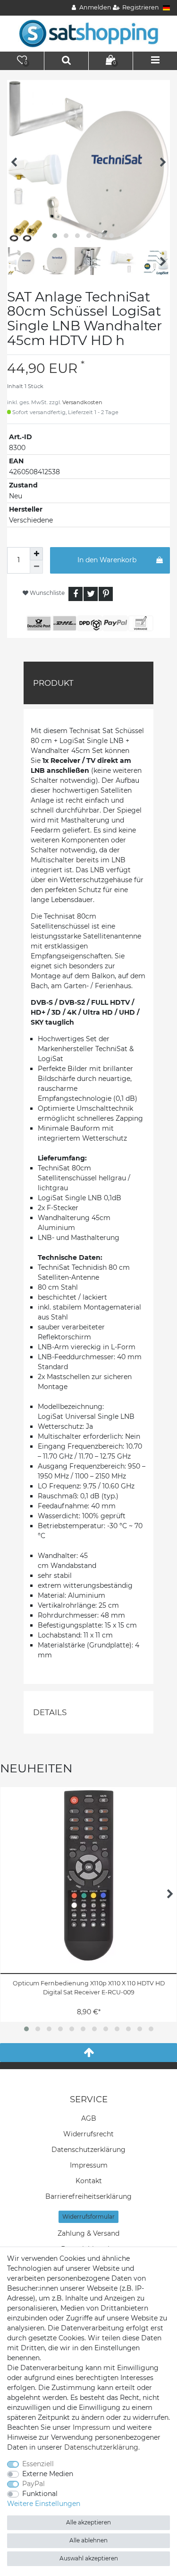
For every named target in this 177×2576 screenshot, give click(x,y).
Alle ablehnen (88, 2540)
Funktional (40, 2494)
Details (50, 1712)
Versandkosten (82, 402)
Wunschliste (46, 593)
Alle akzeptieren (88, 2522)
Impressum (89, 2165)
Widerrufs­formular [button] (88, 2217)
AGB (89, 2118)
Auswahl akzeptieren (89, 2558)
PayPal (34, 2484)
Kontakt (89, 2181)
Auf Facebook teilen (76, 594)
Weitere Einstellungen (44, 2504)
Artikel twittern (91, 594)
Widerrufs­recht (88, 2134)
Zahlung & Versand (88, 2233)
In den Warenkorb (107, 560)
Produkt (53, 683)
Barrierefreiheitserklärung (88, 2196)
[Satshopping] (89, 33)
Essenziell (38, 2464)
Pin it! (106, 594)
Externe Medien (48, 2474)
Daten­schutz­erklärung (88, 2150)
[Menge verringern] (36, 567)
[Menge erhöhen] (36, 554)
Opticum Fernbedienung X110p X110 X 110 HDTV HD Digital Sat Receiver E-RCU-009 (89, 1988)
